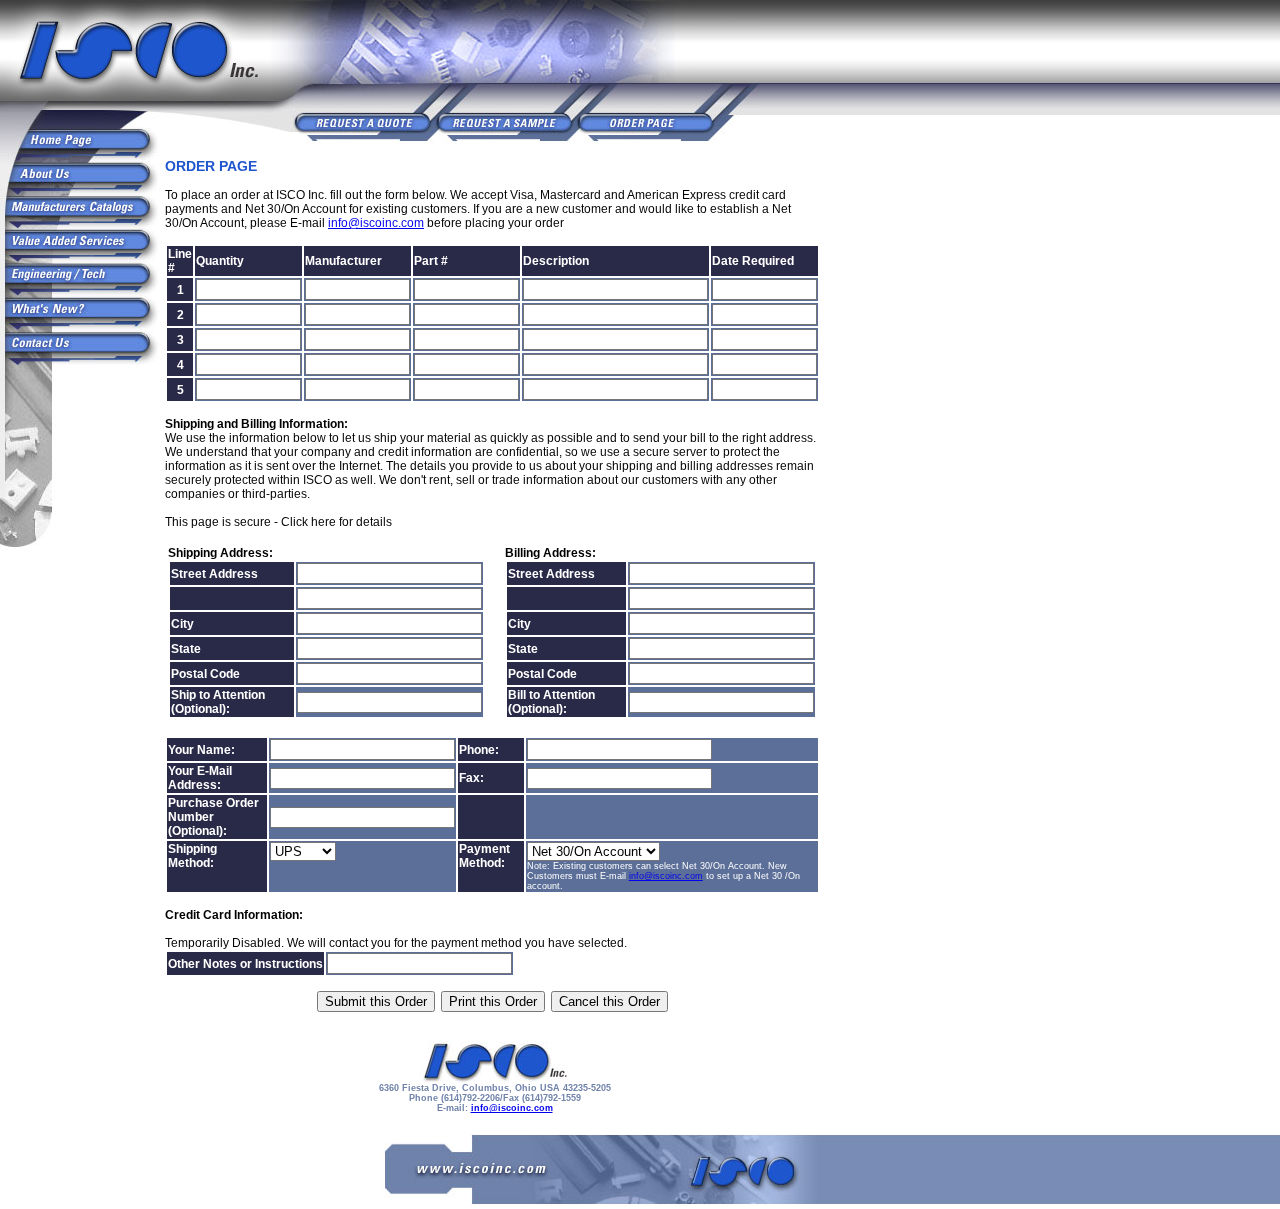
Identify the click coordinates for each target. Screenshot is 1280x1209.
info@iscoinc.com (376, 223)
